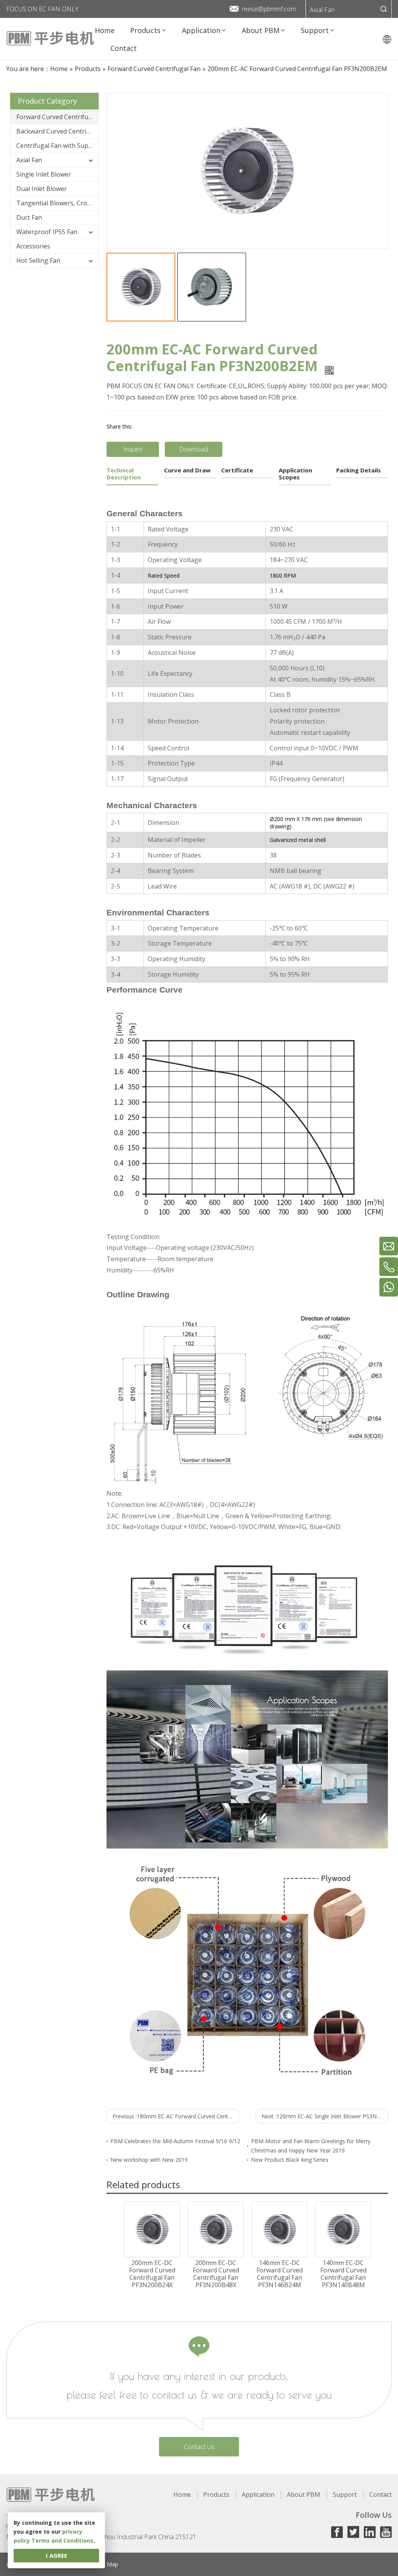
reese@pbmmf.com (269, 9)
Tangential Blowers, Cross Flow (57, 203)
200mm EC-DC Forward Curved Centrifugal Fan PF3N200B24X (152, 2274)
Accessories (33, 246)
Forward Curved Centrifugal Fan (57, 117)
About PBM (304, 2494)
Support (345, 2494)
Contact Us (199, 2447)
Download (194, 449)
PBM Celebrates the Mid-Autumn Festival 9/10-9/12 (175, 2141)
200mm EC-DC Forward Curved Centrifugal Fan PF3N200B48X (216, 2274)
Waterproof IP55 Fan (47, 232)
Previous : (175, 2116)
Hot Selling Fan (38, 260)
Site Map (107, 2564)
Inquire (133, 449)
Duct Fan (29, 217)
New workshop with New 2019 (149, 2160)
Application (258, 2494)
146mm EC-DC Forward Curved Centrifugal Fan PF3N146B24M (280, 2274)
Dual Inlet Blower (42, 189)
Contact (381, 2494)
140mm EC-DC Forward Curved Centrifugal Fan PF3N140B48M (343, 2274)
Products (216, 2494)
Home (182, 2494)
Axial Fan (322, 10)
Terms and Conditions (62, 2540)
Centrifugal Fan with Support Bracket (57, 146)
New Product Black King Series (290, 2160)
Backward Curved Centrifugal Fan (57, 131)
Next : (325, 2116)
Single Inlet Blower (44, 174)
